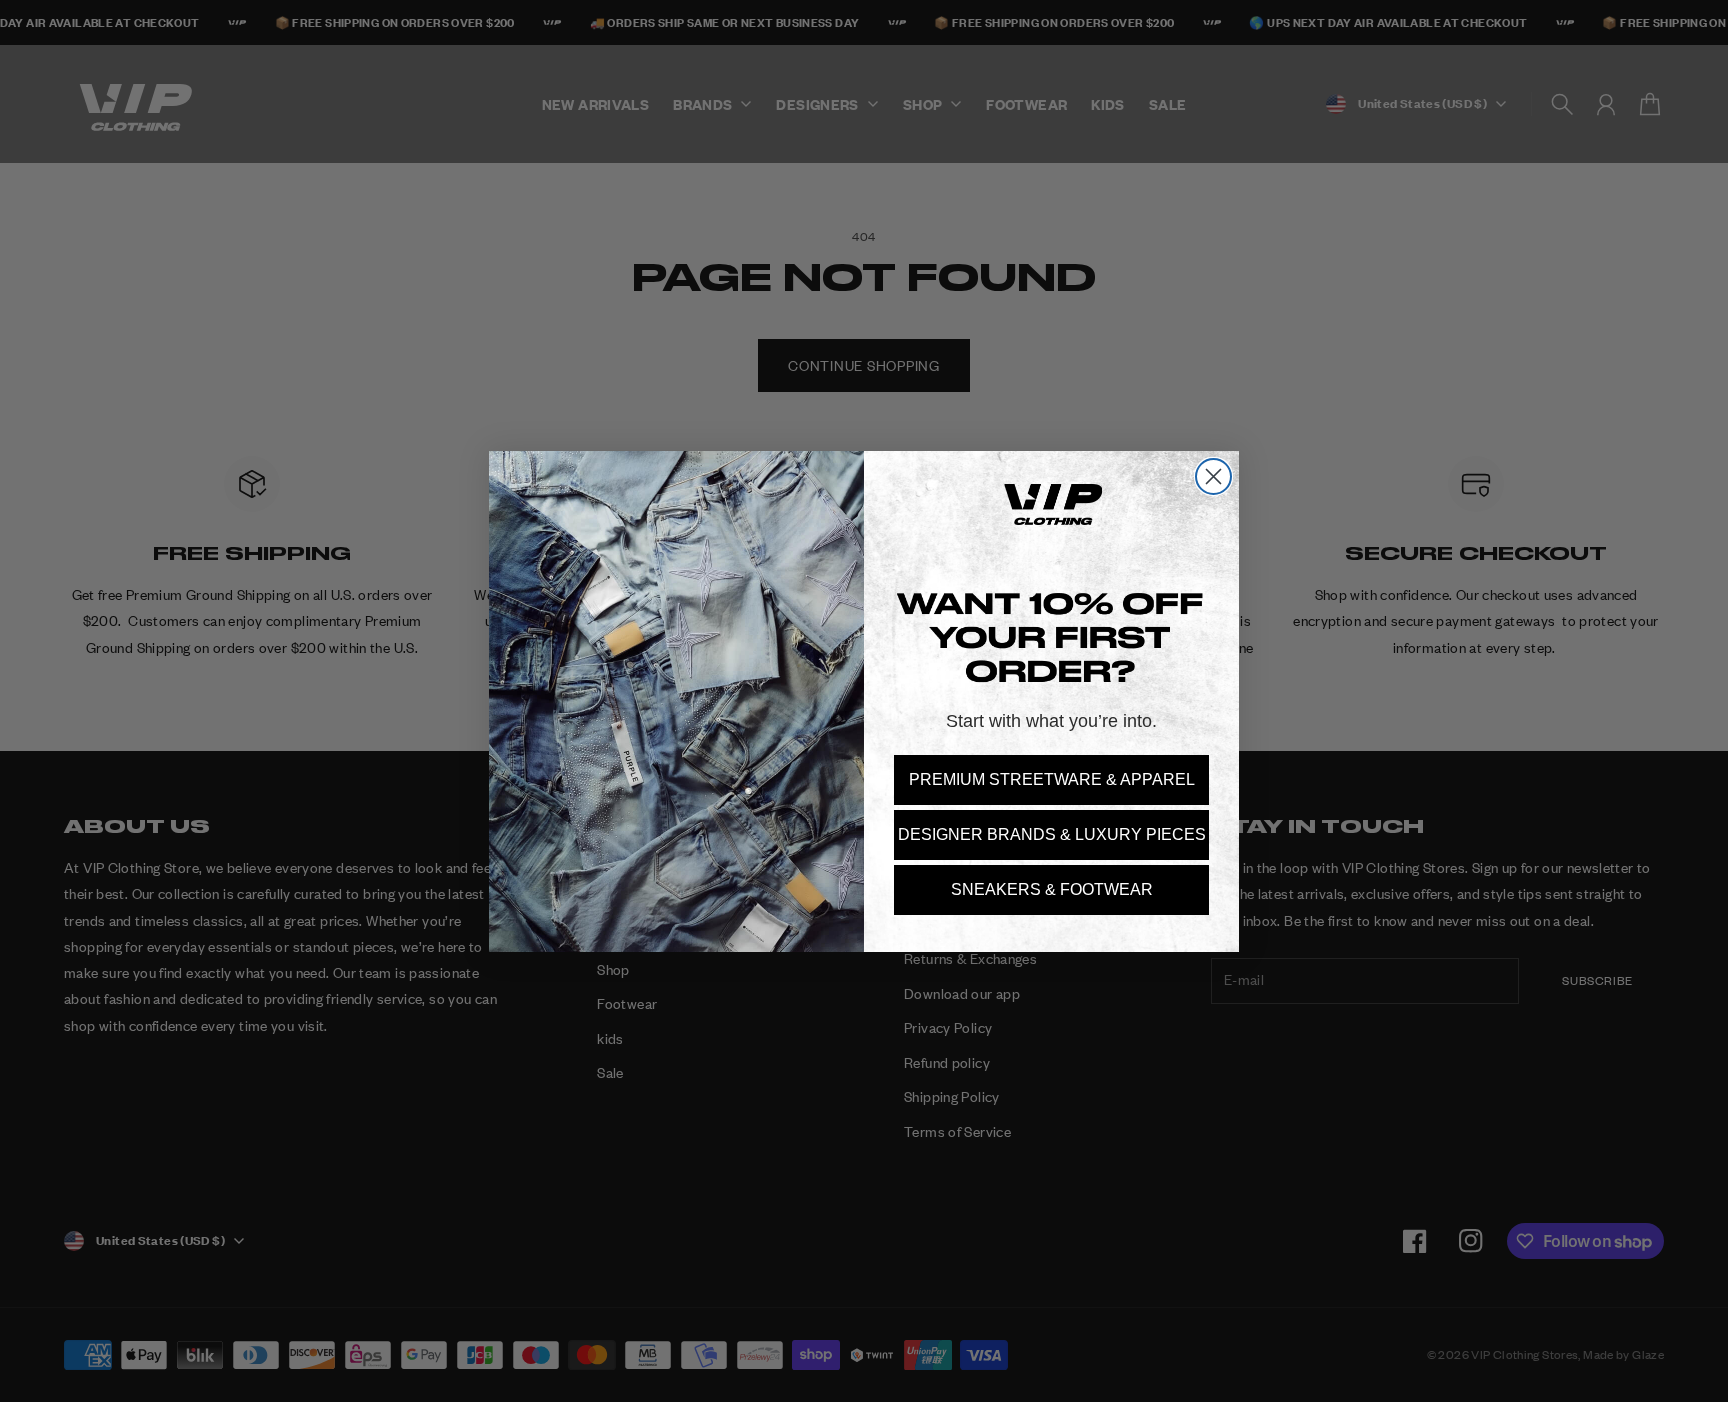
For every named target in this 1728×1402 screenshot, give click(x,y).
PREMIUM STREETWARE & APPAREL (1052, 779)
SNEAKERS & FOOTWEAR (1052, 889)
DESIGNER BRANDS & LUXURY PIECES (1052, 834)
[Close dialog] (1213, 476)
